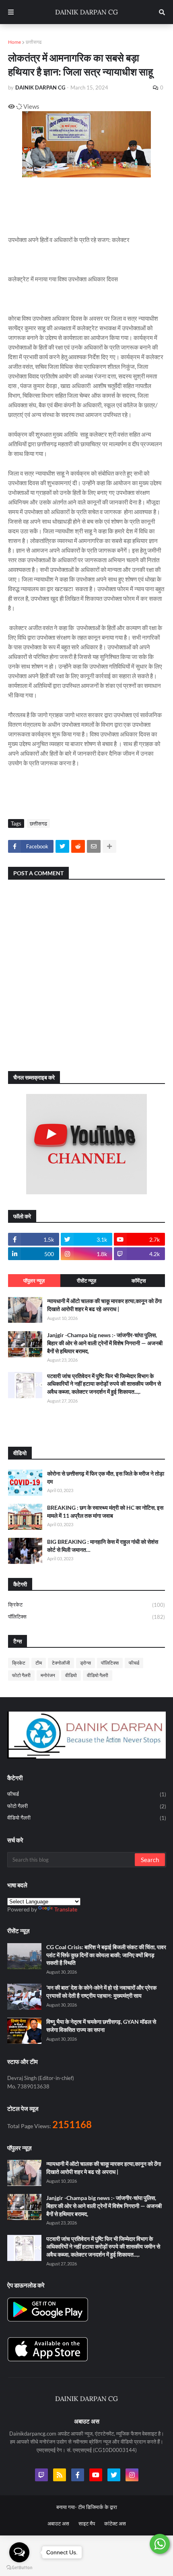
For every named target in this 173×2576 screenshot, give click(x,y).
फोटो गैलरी (21, 1675)
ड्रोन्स (85, 1663)
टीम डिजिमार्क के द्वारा (98, 2507)
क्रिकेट (86, 1605)
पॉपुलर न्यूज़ (34, 1281)
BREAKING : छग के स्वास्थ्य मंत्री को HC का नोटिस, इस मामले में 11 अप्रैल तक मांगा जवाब (105, 1512)
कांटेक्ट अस (115, 2523)
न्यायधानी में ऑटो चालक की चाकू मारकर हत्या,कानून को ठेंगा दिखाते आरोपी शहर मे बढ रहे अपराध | (104, 1305)
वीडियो (71, 1675)
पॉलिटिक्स (86, 1617)
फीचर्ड (134, 1663)
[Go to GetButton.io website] (19, 2568)
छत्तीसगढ (34, 42)
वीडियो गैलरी (98, 1675)
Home (14, 42)
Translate (66, 1909)
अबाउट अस (58, 2523)
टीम (39, 1663)
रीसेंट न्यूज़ (86, 1281)
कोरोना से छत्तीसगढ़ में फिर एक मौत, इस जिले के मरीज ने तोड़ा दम (106, 1477)
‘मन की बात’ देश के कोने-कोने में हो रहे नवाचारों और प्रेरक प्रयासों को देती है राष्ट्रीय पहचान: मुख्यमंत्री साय (101, 1991)
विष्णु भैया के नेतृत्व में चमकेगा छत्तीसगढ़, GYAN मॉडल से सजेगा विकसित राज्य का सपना (101, 2026)
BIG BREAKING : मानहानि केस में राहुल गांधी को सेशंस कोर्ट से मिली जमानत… (103, 1546)
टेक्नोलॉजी (61, 1663)
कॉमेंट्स (139, 1281)
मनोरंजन (48, 1675)
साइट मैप (87, 2523)
